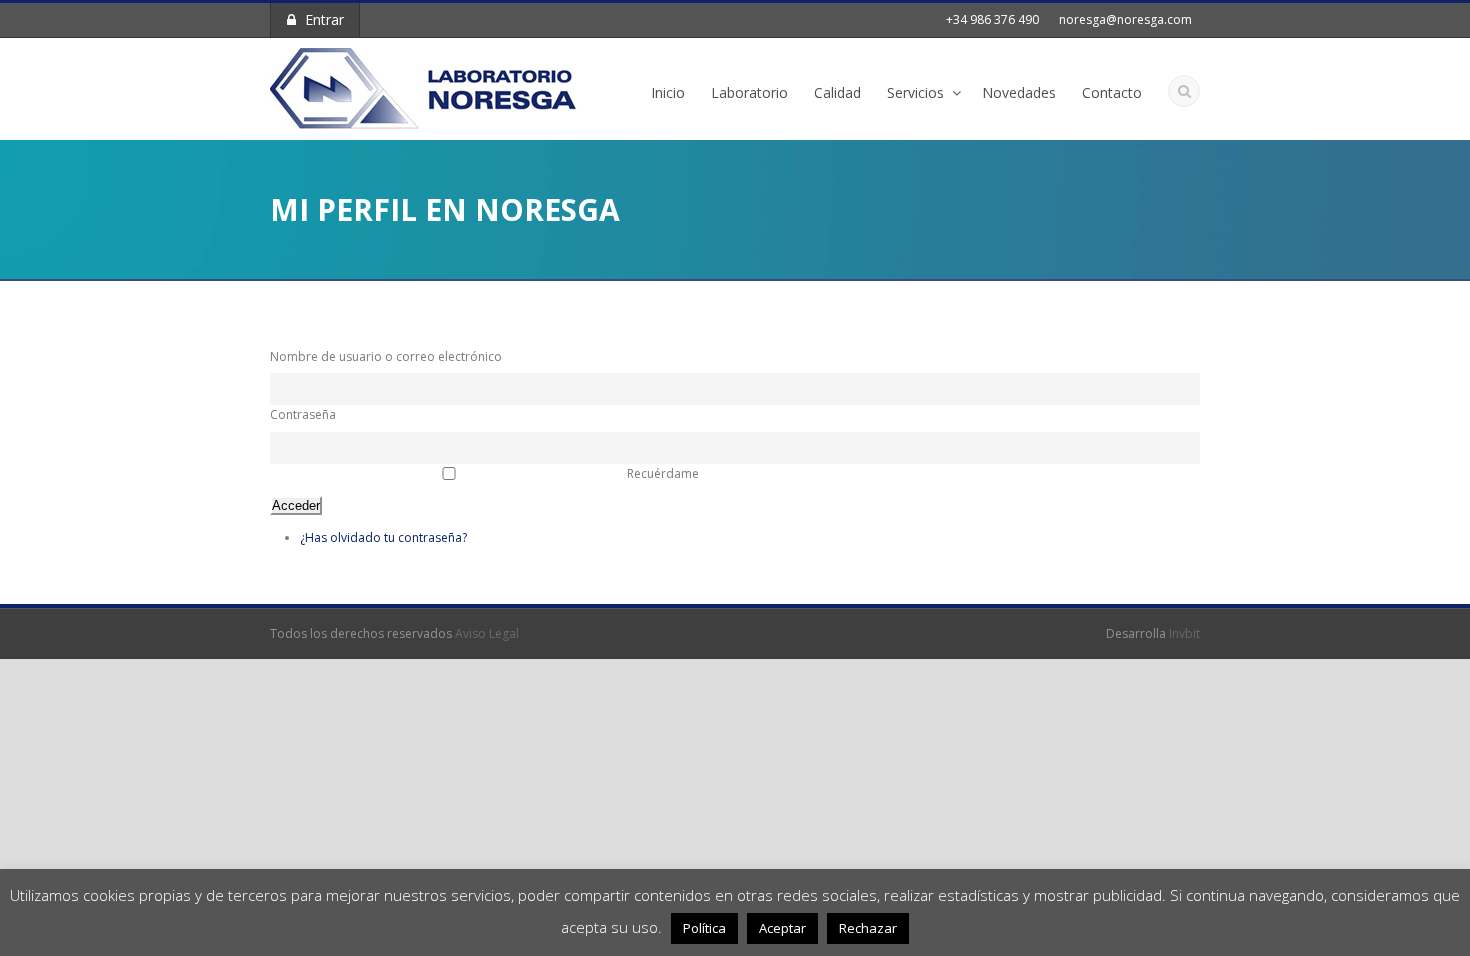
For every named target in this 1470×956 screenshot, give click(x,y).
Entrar (324, 19)
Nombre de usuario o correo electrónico (386, 356)
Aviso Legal (487, 633)
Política (704, 928)
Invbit (1184, 633)
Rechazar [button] (868, 928)
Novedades (1019, 92)
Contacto (1112, 92)
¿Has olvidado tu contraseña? (383, 537)
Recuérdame (663, 473)
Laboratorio (749, 92)
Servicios (915, 92)
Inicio (668, 92)
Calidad (837, 92)
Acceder (296, 505)
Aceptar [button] (782, 928)
